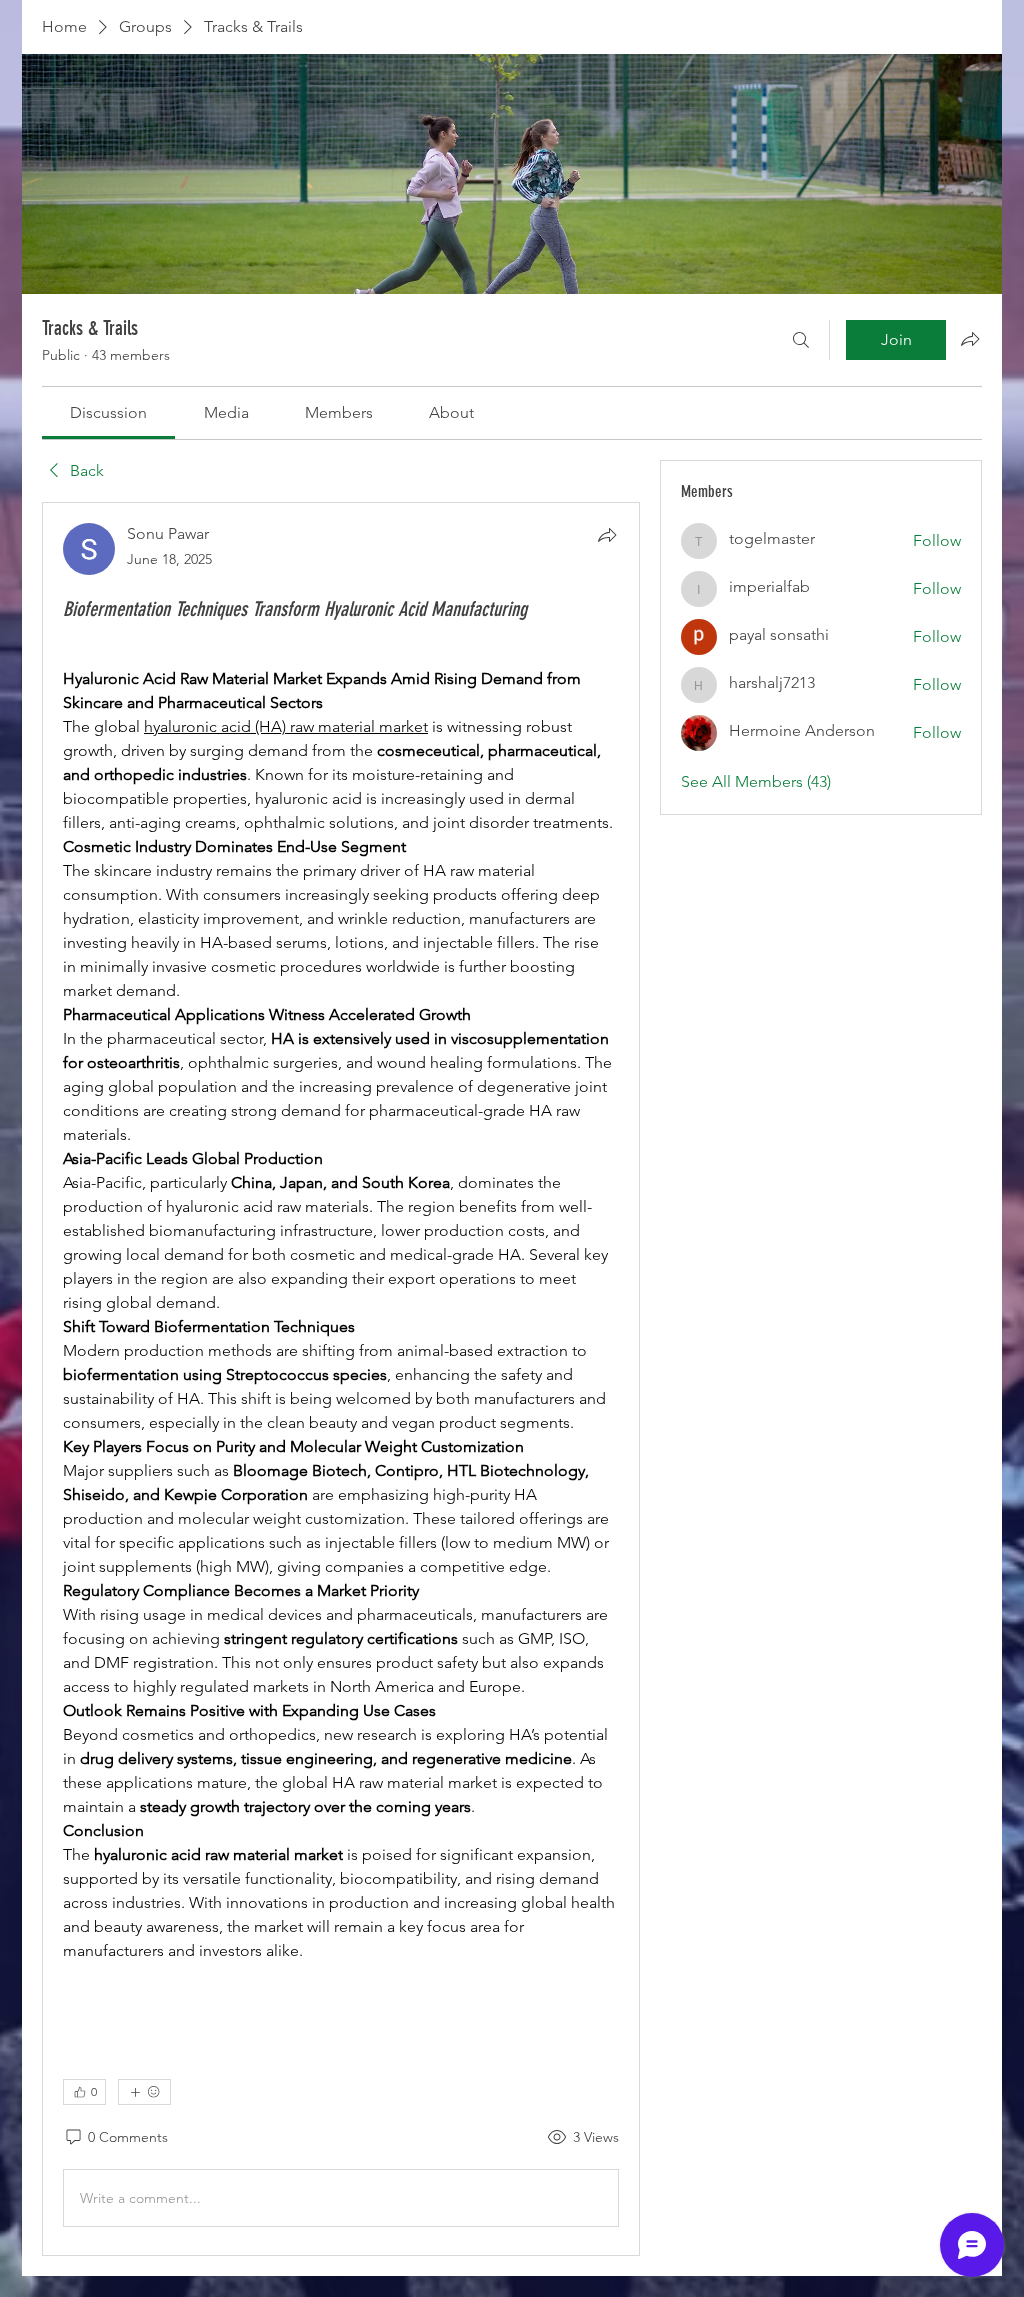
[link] (108, 412)
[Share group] (970, 339)
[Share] (607, 535)
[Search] (801, 340)
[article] (341, 1379)
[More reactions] (144, 2092)
